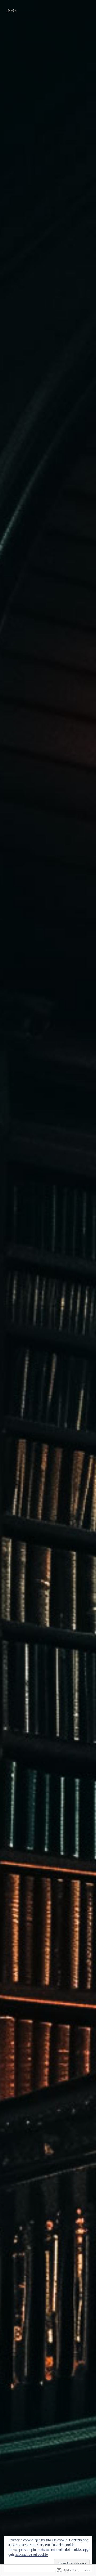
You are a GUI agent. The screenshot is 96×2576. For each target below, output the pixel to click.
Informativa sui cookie (31, 2554)
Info (11, 11)
